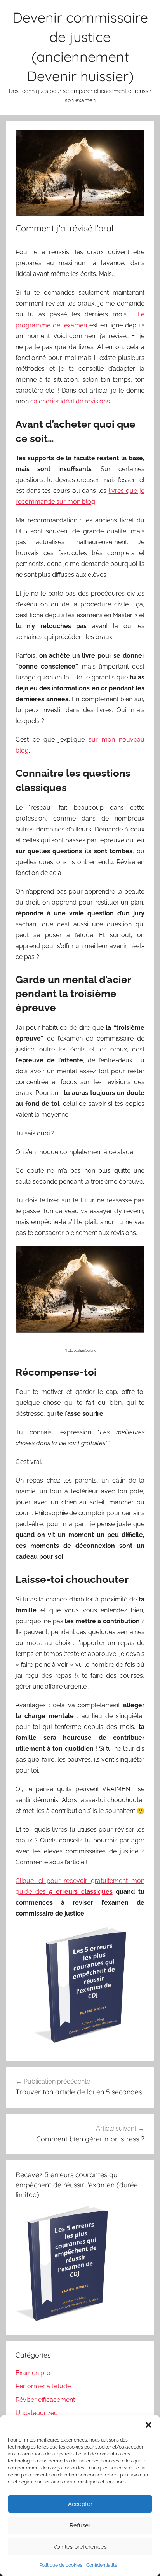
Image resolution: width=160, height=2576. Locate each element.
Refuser (80, 2525)
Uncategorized (37, 2413)
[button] (148, 2425)
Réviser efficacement (45, 2400)
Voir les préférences (80, 2547)
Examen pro (33, 2373)
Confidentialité (102, 2565)
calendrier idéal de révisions (70, 401)
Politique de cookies (61, 2565)
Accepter (80, 2504)
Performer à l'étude (43, 2386)
